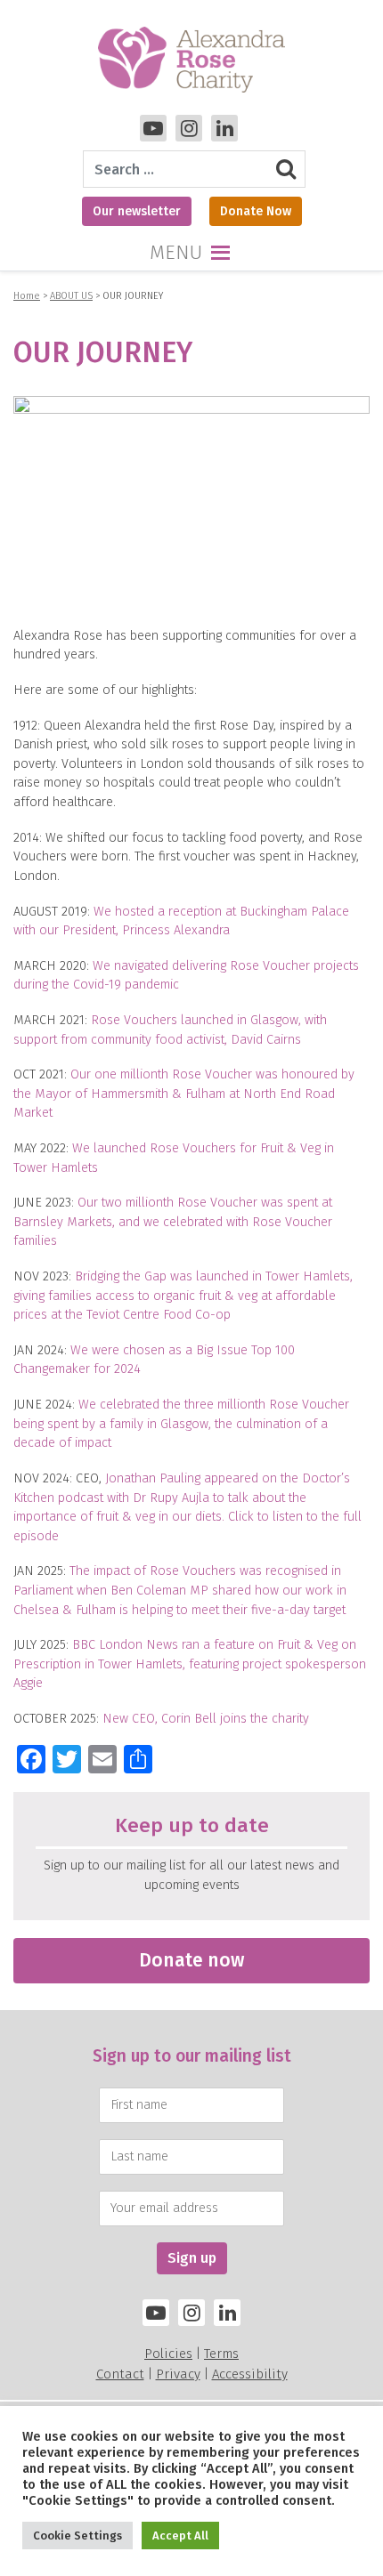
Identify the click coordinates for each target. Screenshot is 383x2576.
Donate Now (256, 211)
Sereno (208, 2475)
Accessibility (250, 2374)
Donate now (191, 1960)
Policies (168, 2354)
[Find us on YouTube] (153, 128)
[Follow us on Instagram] (189, 128)
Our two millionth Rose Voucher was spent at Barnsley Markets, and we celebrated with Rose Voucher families (173, 1222)
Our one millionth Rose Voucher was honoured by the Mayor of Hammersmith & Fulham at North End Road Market (184, 1094)
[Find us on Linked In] (224, 128)
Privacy (178, 2374)
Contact (120, 2374)
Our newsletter (137, 211)
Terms (221, 2354)
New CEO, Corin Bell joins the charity (206, 1719)
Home (27, 296)
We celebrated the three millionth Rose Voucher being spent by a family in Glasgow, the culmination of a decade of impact (181, 1424)
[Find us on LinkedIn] (227, 2313)
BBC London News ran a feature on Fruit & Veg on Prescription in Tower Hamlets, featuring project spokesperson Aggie (190, 1664)
